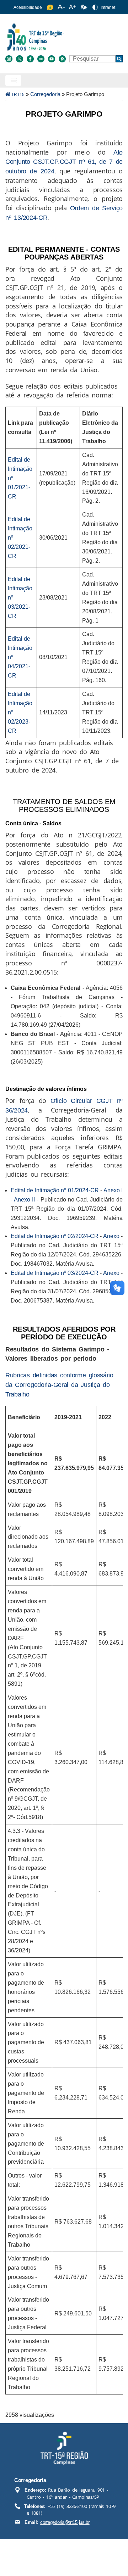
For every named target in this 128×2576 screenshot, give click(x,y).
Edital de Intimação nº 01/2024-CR (55, 1190)
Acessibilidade (28, 7)
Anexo (111, 1236)
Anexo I (113, 1190)
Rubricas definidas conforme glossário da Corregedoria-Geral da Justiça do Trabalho (59, 1385)
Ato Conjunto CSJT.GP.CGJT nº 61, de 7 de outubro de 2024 (64, 162)
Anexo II (24, 1200)
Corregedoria (45, 94)
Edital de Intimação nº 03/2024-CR (55, 1273)
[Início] (63, 37)
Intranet (108, 7)
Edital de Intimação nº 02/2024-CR (55, 1236)
